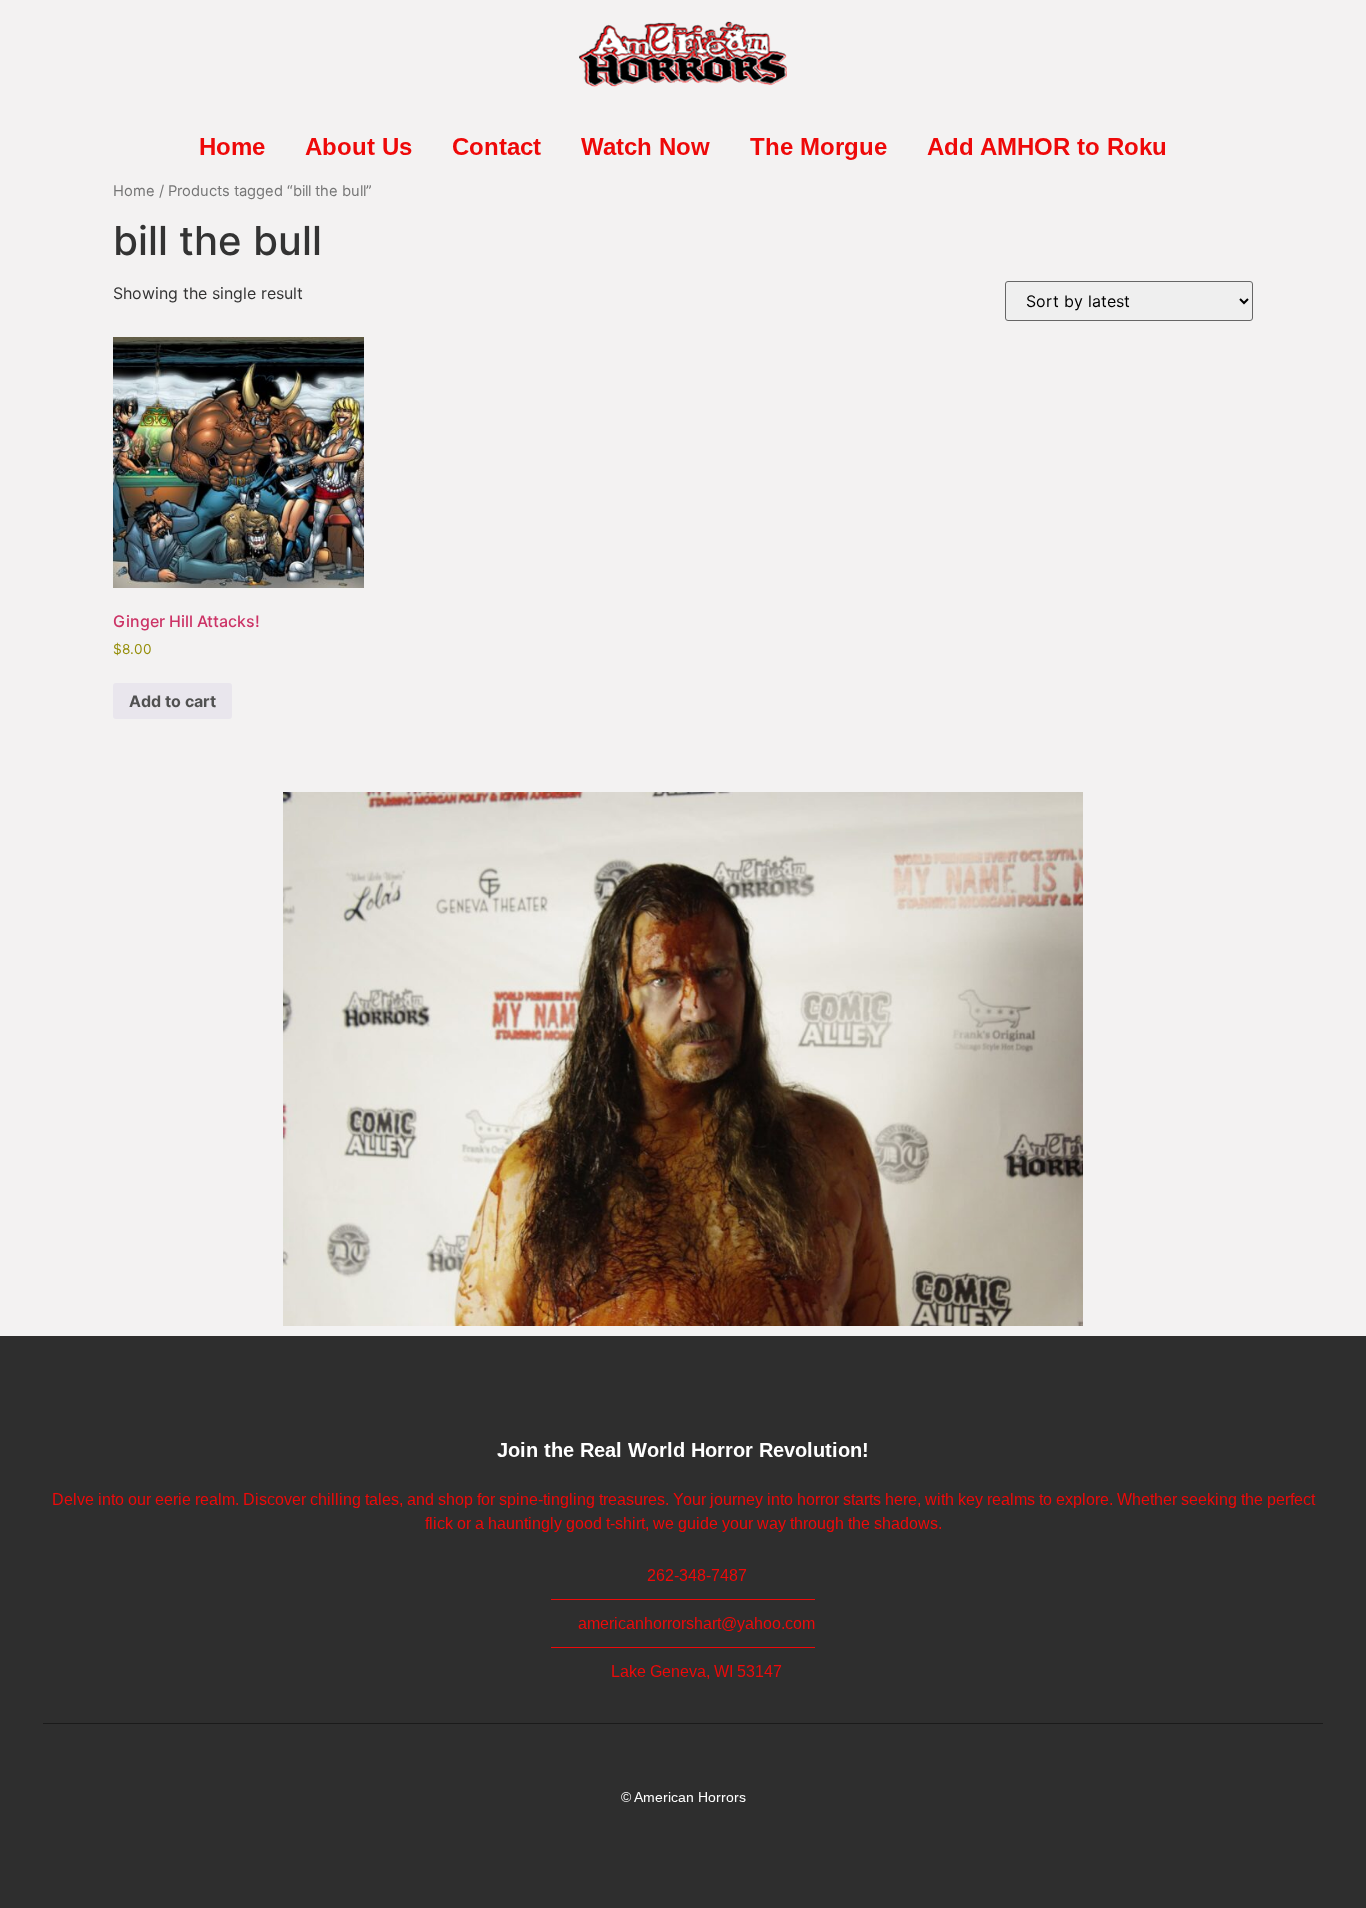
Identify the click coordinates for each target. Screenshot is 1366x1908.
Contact (496, 146)
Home (232, 146)
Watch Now (645, 146)
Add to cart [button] (172, 701)
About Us (358, 146)
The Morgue (818, 146)
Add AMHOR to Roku (1047, 146)
